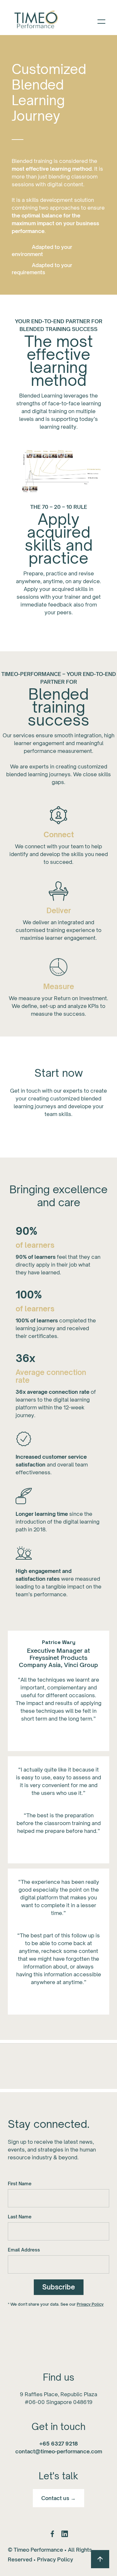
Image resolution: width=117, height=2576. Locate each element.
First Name (20, 2183)
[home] (35, 21)
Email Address (24, 2250)
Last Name (20, 2217)
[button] (101, 21)
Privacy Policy (90, 2304)
